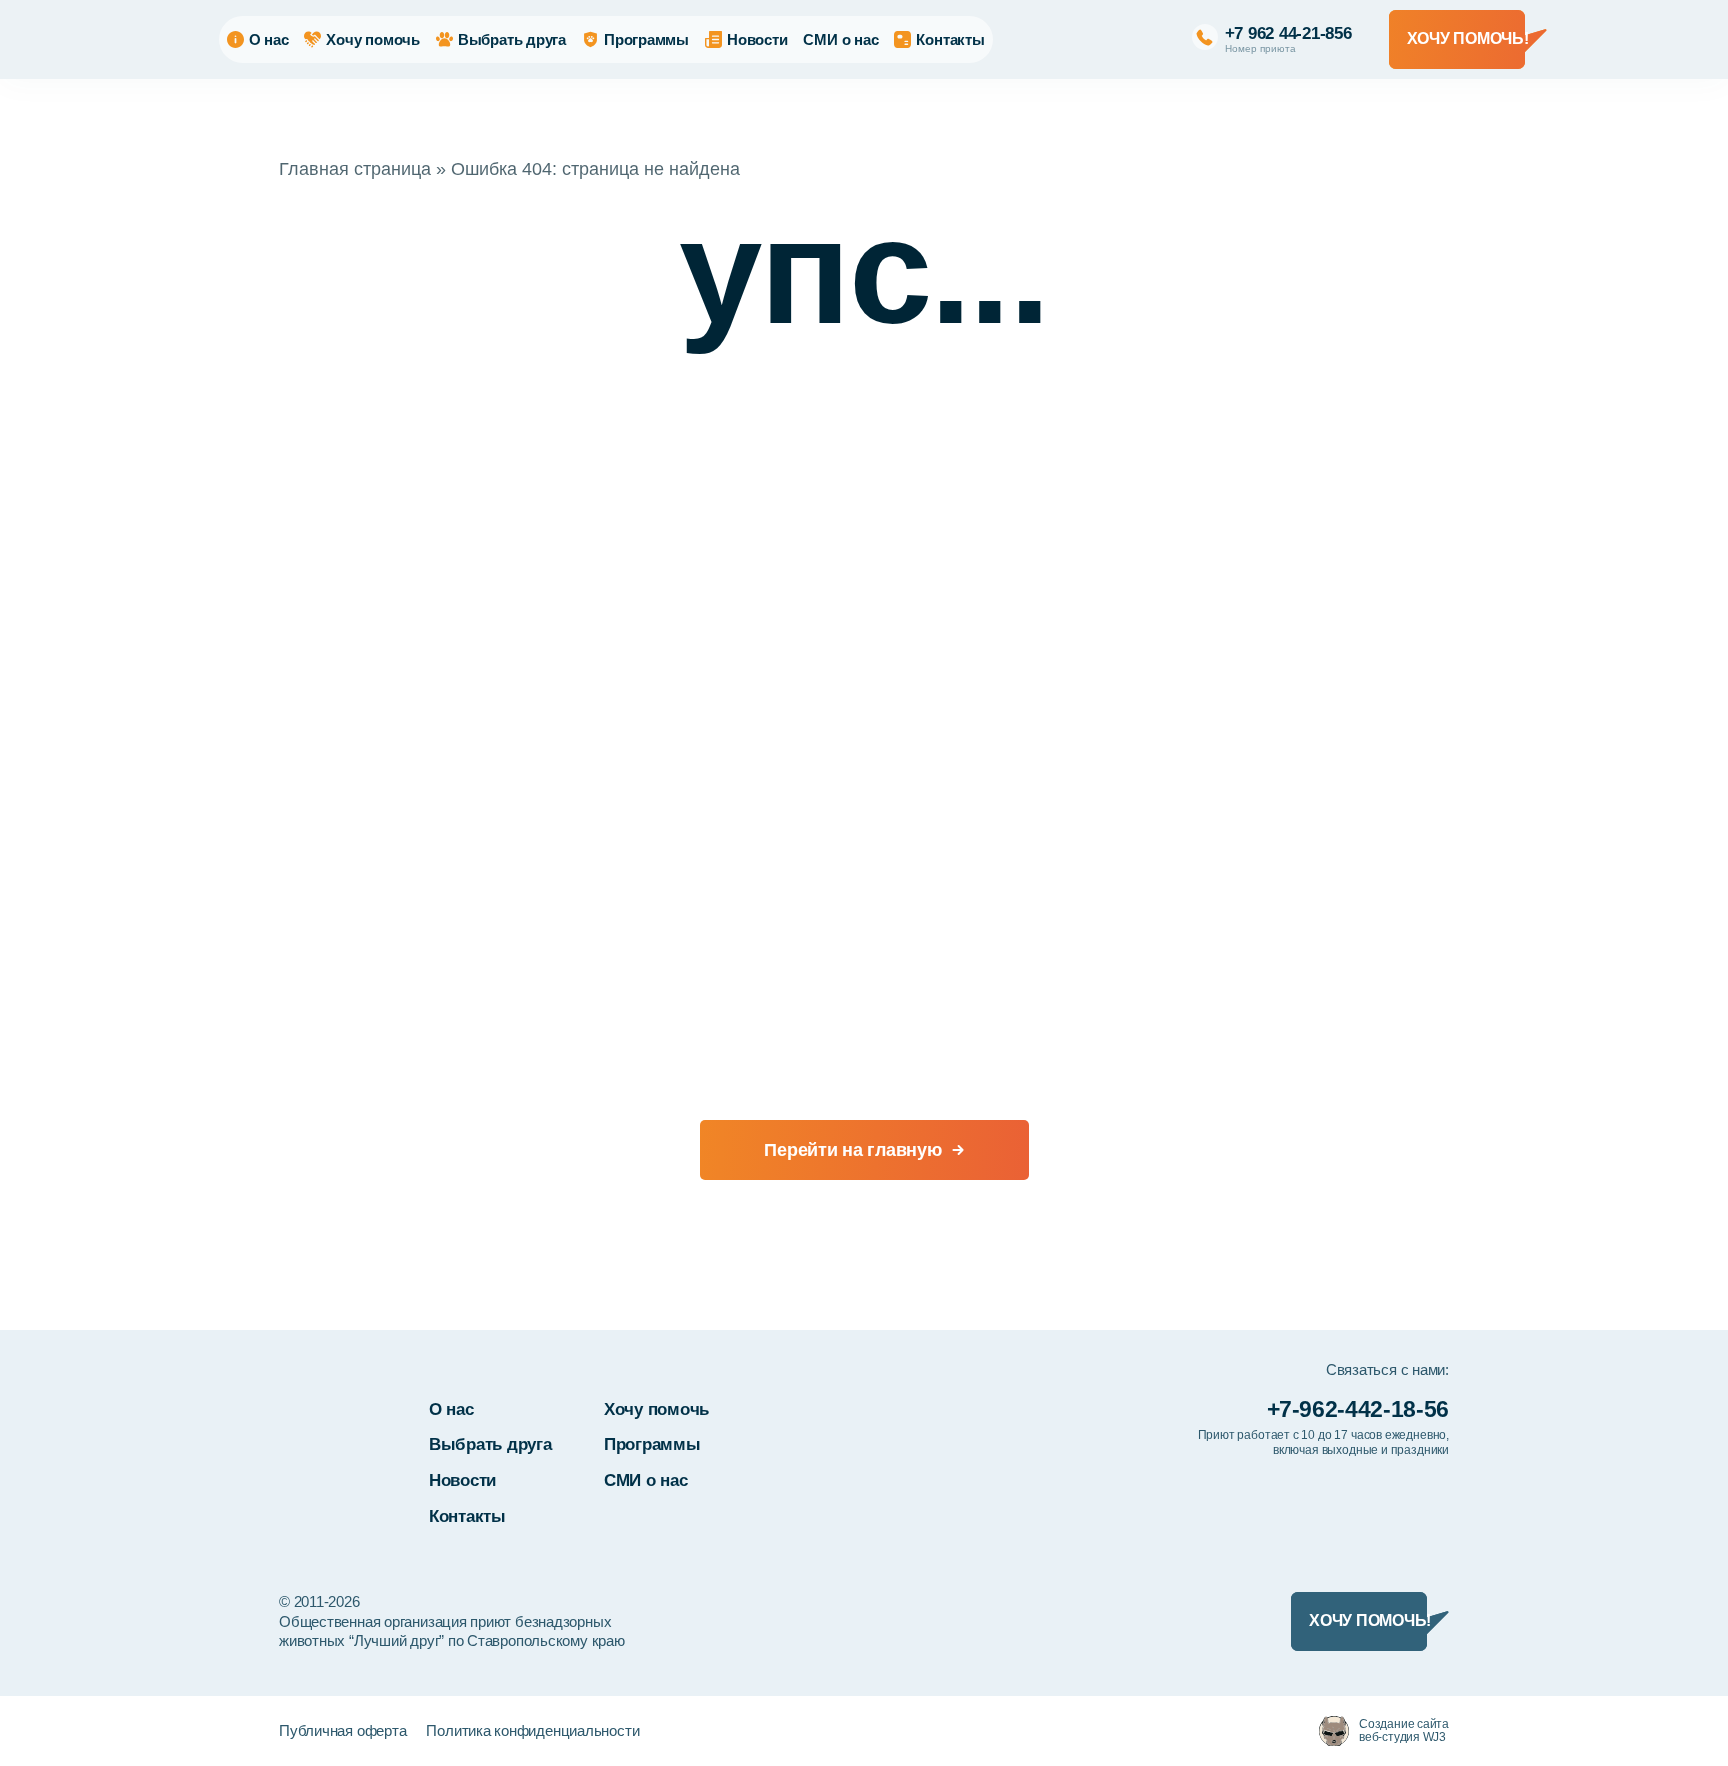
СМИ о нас (840, 39)
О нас (269, 39)
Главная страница (355, 169)
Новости (757, 39)
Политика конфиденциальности (532, 1730)
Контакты (950, 39)
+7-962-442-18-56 (1358, 1409)
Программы (646, 39)
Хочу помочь (373, 39)
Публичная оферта (342, 1730)
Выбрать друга (512, 39)
